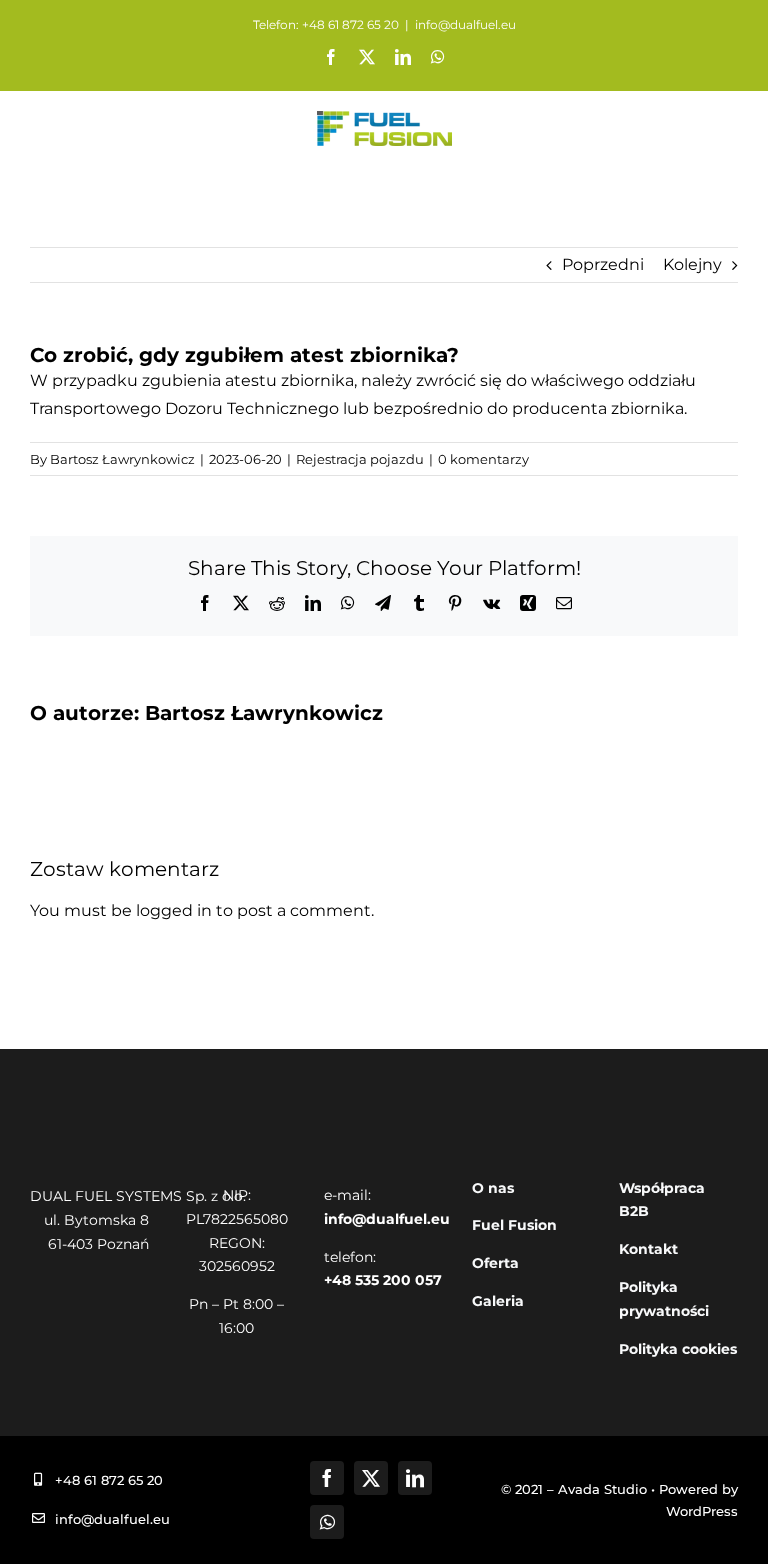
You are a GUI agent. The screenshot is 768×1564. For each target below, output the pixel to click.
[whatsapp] (327, 1522)
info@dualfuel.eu (465, 24)
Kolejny (692, 264)
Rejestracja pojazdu (360, 459)
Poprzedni (603, 264)
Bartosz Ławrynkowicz (122, 459)
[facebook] (327, 1478)
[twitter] (371, 1478)
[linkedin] (415, 1478)
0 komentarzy (483, 459)
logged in (174, 910)
